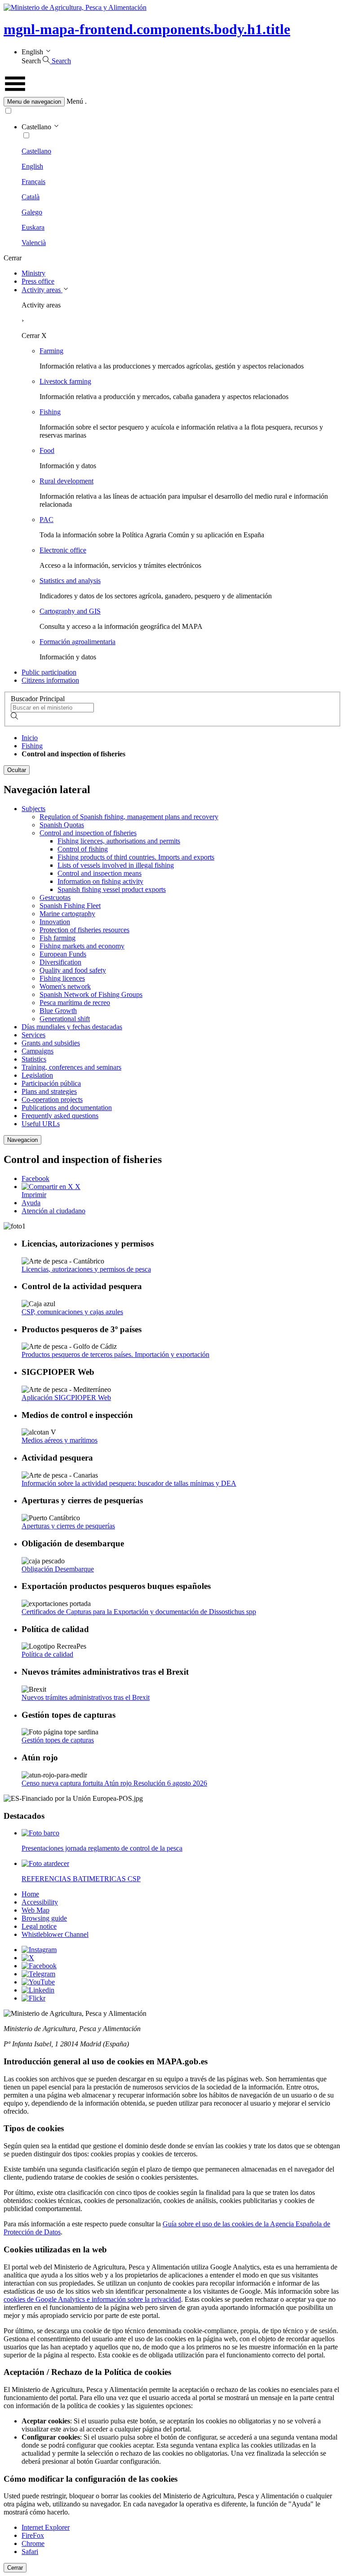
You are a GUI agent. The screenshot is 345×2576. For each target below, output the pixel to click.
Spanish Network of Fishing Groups (91, 994)
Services (33, 1035)
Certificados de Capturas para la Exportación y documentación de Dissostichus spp (139, 1612)
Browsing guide (44, 1918)
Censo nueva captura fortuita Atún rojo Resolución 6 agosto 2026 (114, 1783)
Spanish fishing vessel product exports (112, 889)
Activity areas (42, 290)
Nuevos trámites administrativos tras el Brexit (86, 1697)
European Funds (63, 954)
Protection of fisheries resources (84, 930)
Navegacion (22, 1140)
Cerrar (15, 2568)
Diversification (60, 962)
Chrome (33, 2543)
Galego (32, 212)
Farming (51, 351)
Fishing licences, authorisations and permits (119, 841)
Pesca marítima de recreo (75, 1003)
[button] (172, 102)
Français (33, 182)
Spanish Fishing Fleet (70, 906)
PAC (46, 520)
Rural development (66, 481)
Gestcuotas (55, 897)
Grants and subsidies (51, 1043)
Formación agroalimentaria (77, 642)
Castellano (36, 151)
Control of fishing (83, 849)
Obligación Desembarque (58, 1569)
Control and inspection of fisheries (88, 833)
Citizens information (50, 680)
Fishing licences (62, 978)
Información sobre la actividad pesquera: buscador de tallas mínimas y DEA (129, 1483)
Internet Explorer (46, 2527)
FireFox (33, 2535)
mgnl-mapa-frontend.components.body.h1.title (147, 29)
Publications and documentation (67, 1108)
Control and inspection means (100, 873)
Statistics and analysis (70, 581)
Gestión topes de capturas (58, 1740)
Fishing (50, 412)
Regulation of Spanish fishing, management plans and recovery (129, 817)
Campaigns (38, 1051)
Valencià (34, 243)
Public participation (49, 672)
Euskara (33, 227)
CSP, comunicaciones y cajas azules (72, 1312)
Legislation (37, 1075)
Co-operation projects (52, 1099)
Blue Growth (58, 1011)
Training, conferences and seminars (71, 1067)
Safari (30, 2552)
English (32, 166)
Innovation (55, 922)
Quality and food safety (73, 970)
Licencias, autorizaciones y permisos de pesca (86, 1269)
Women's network (65, 986)
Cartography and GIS (70, 611)
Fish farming (57, 938)
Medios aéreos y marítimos (60, 1440)
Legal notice (39, 1926)
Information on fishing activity (100, 881)
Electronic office (63, 550)
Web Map (35, 1910)
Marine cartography (67, 914)
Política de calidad (47, 1654)
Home (30, 1894)
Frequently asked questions (60, 1116)
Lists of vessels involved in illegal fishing (116, 865)
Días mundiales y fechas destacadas (72, 1027)
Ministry (33, 273)
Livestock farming (65, 381)
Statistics (34, 1059)
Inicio (30, 738)
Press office (38, 281)
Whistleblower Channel (55, 1934)
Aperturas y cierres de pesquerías (68, 1526)
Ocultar (17, 770)
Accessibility (40, 1902)
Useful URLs (41, 1124)
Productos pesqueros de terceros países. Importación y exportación (115, 1354)
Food (47, 450)
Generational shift (65, 1019)
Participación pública (51, 1083)
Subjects (33, 809)
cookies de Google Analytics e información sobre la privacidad (92, 2299)
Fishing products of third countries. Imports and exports (136, 857)
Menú (75, 101)
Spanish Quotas (62, 825)
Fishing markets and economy (82, 946)
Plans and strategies (49, 1091)
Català (31, 197)
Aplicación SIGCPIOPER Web (66, 1398)
